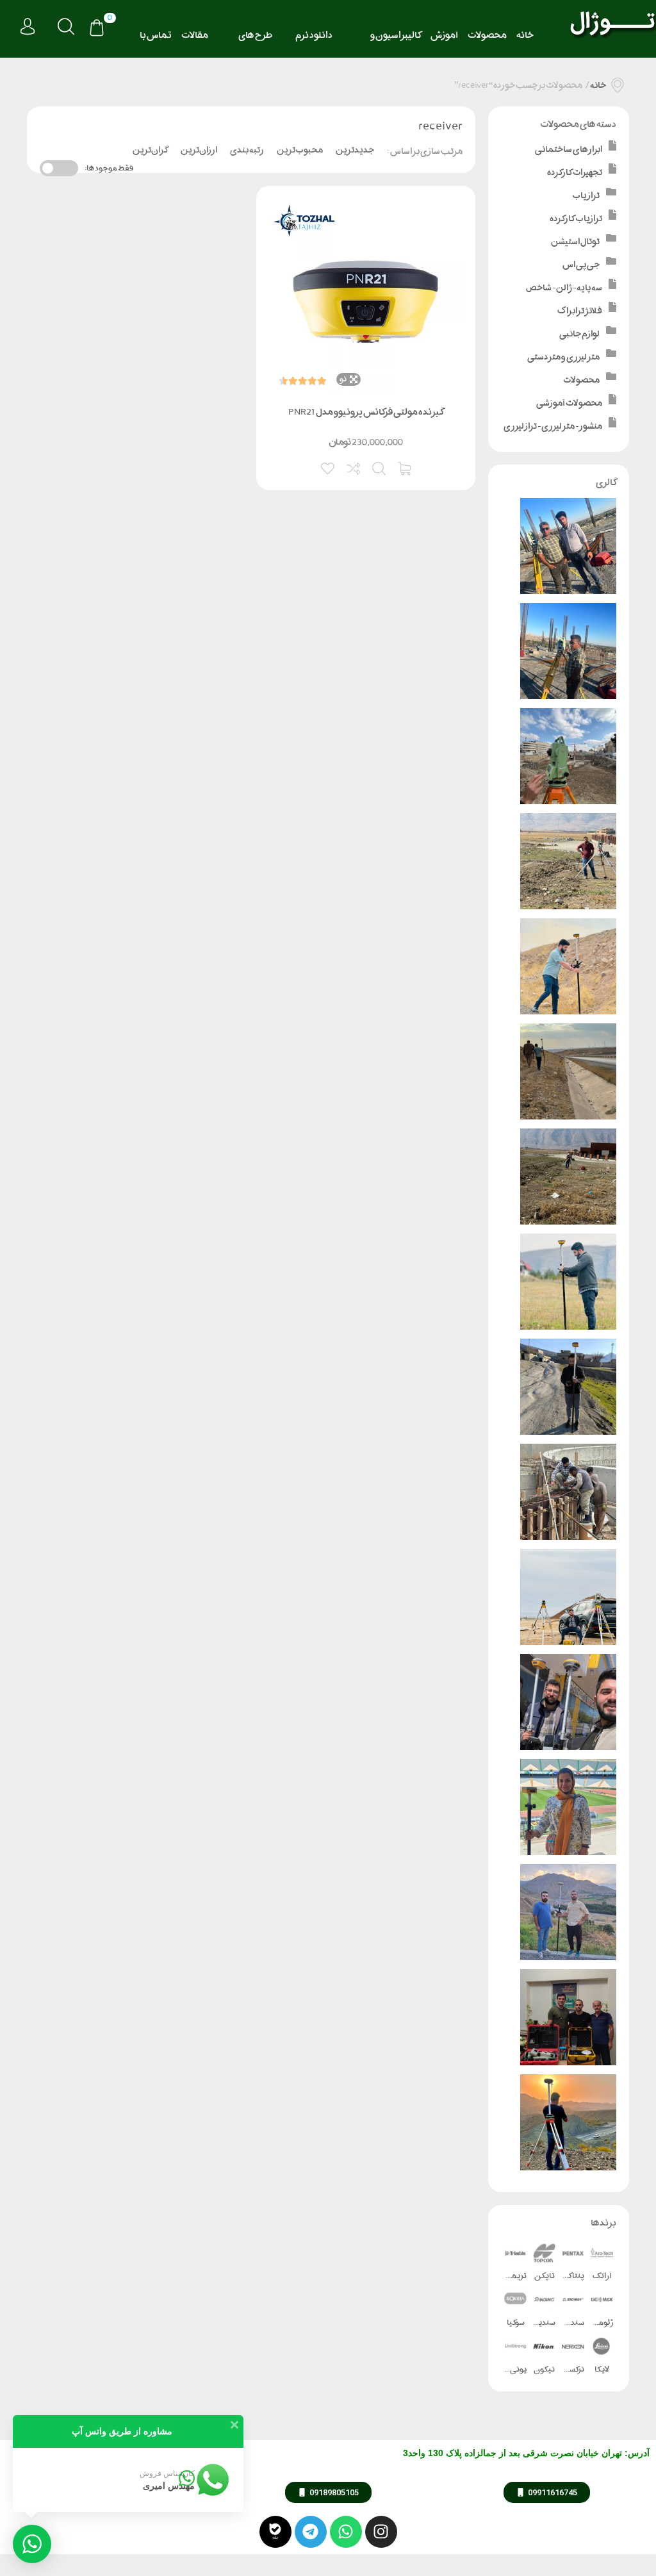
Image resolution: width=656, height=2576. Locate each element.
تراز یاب (586, 195)
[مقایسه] (354, 467)
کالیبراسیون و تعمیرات (396, 39)
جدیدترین (355, 150)
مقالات (195, 35)
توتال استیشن (575, 241)
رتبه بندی (247, 150)
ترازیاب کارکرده (576, 218)
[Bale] (275, 2532)
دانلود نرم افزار (314, 39)
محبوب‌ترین (300, 150)
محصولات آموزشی (569, 403)
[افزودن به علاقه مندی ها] (329, 467)
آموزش (444, 35)
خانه (525, 35)
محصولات (487, 35)
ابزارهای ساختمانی (569, 149)
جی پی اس (581, 264)
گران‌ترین (150, 150)
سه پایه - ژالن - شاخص (564, 287)
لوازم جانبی (579, 334)
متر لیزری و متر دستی (563, 357)
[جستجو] (66, 27)
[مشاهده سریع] (380, 467)
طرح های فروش (255, 39)
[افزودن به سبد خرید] (406, 467)
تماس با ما (156, 39)
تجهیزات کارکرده (575, 172)
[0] (97, 29)
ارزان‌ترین (199, 150)
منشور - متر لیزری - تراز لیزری (553, 426)
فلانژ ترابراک (580, 310)
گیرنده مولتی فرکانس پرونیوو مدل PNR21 (366, 412)
